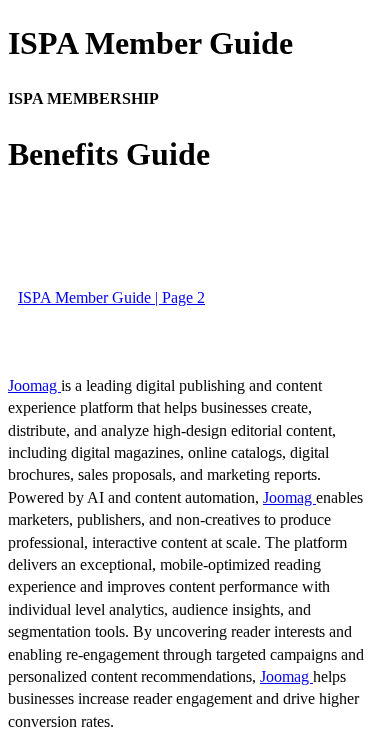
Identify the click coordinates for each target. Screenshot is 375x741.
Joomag (34, 385)
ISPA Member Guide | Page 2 (111, 297)
